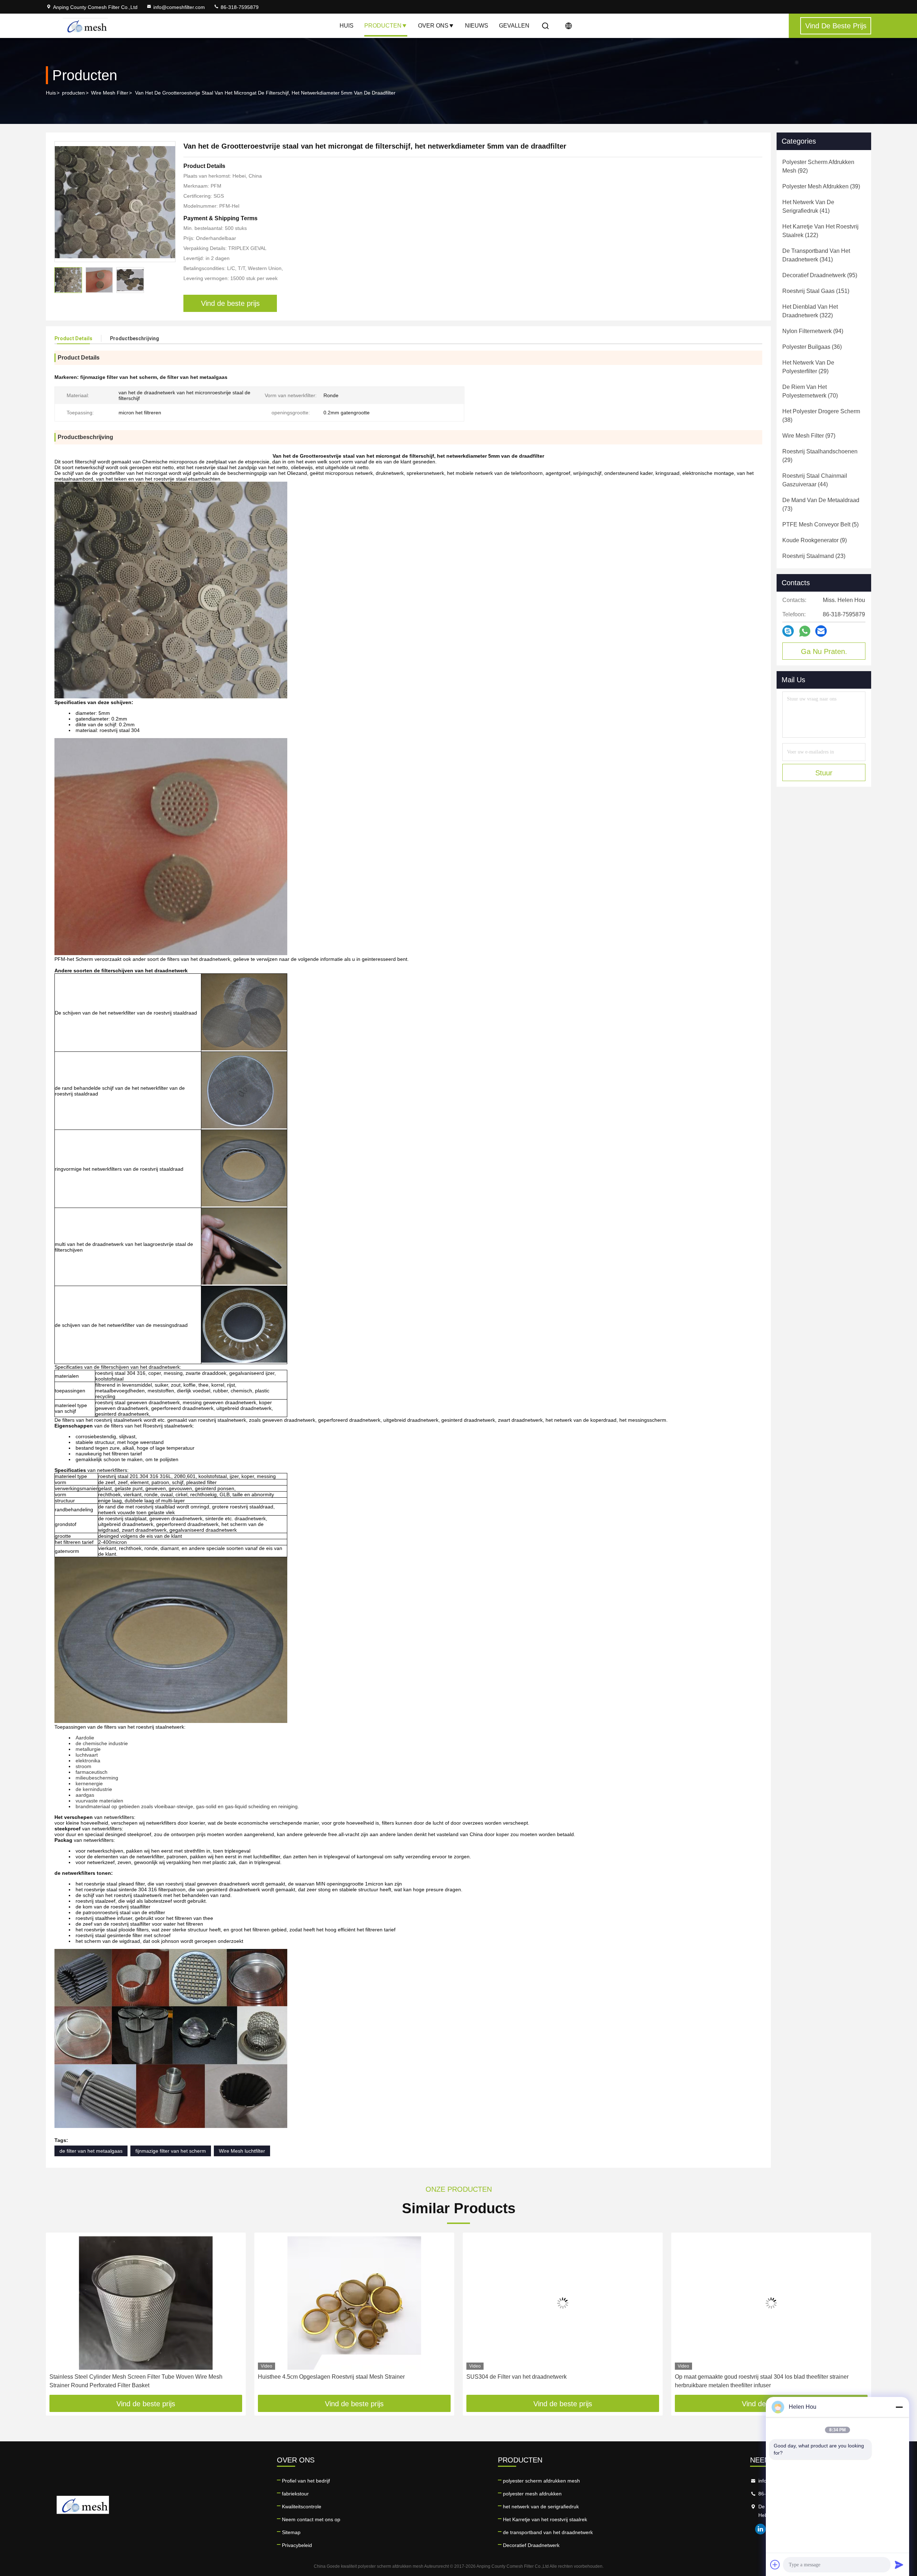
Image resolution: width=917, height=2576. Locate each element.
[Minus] (899, 2407)
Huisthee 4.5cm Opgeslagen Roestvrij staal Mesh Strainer (123, 2377)
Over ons (433, 26)
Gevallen (514, 26)
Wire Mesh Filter (110, 93)
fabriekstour (295, 2494)
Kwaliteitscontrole (302, 2507)
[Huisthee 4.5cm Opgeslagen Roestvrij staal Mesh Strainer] (146, 2303)
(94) (813, 331)
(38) (821, 416)
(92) (818, 166)
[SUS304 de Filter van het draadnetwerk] (354, 2303)
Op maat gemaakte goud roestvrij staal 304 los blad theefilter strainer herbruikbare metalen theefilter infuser (553, 2381)
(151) (816, 291)
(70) (810, 391)
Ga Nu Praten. (824, 651)
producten (73, 93)
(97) (809, 436)
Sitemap (291, 2532)
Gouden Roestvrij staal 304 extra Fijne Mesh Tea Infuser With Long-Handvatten (760, 2381)
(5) (820, 524)
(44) (815, 480)
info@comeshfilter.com (179, 7)
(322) (810, 311)
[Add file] (775, 2565)
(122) (820, 231)
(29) (808, 367)
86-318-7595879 (239, 7)
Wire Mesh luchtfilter (242, 2151)
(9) (815, 540)
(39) (821, 186)
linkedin (760, 2529)
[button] (59, 2316)
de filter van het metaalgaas (91, 2151)
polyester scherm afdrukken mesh (541, 2481)
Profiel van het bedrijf (306, 2481)
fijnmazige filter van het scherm (171, 2151)
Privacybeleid (297, 2545)
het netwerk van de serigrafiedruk (541, 2507)
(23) (814, 556)
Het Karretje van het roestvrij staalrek (545, 2519)
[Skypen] (788, 631)
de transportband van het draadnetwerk (548, 2532)
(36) (812, 347)
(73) (821, 504)
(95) (820, 275)
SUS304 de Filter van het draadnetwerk (308, 2377)
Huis (347, 26)
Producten (383, 26)
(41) (808, 206)
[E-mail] (821, 631)
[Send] (899, 2565)
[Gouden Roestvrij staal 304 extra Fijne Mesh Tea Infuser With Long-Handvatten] (771, 2303)
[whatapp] (805, 631)
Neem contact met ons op (311, 2519)
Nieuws (477, 26)
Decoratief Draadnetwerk (531, 2545)
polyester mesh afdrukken (532, 2494)
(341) (816, 255)
